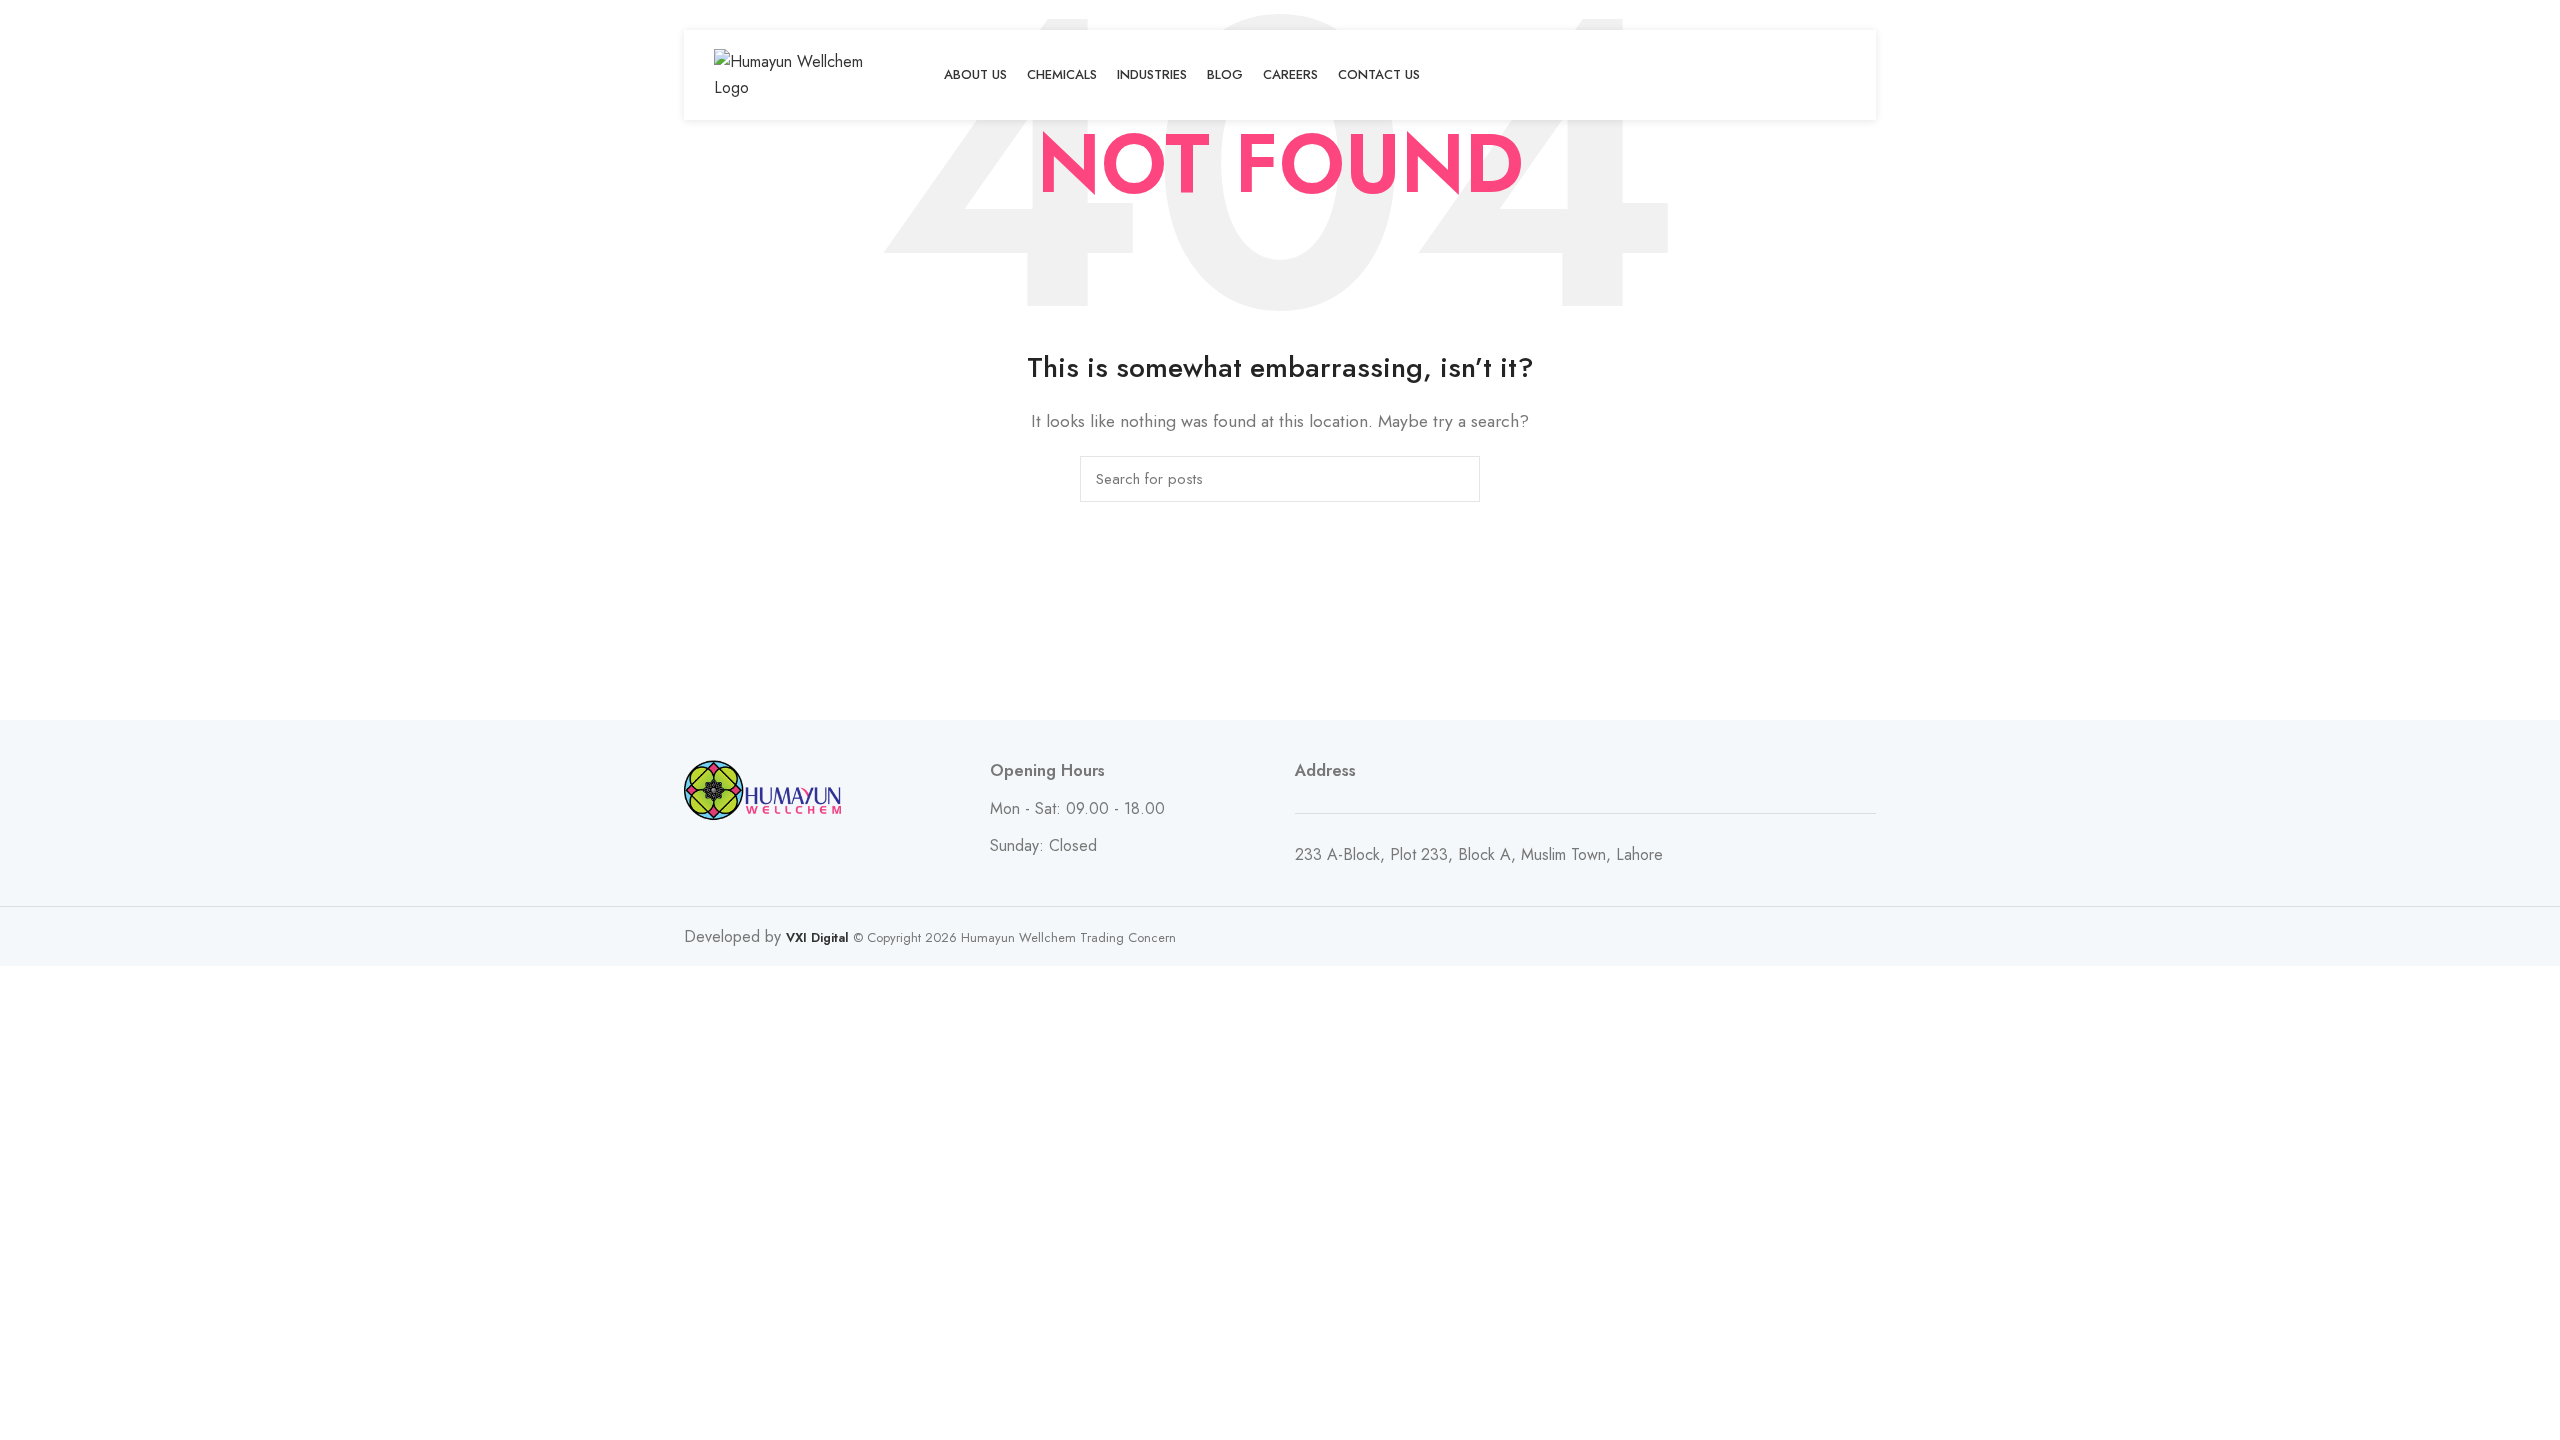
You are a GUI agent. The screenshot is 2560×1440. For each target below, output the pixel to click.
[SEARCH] (1453, 479)
